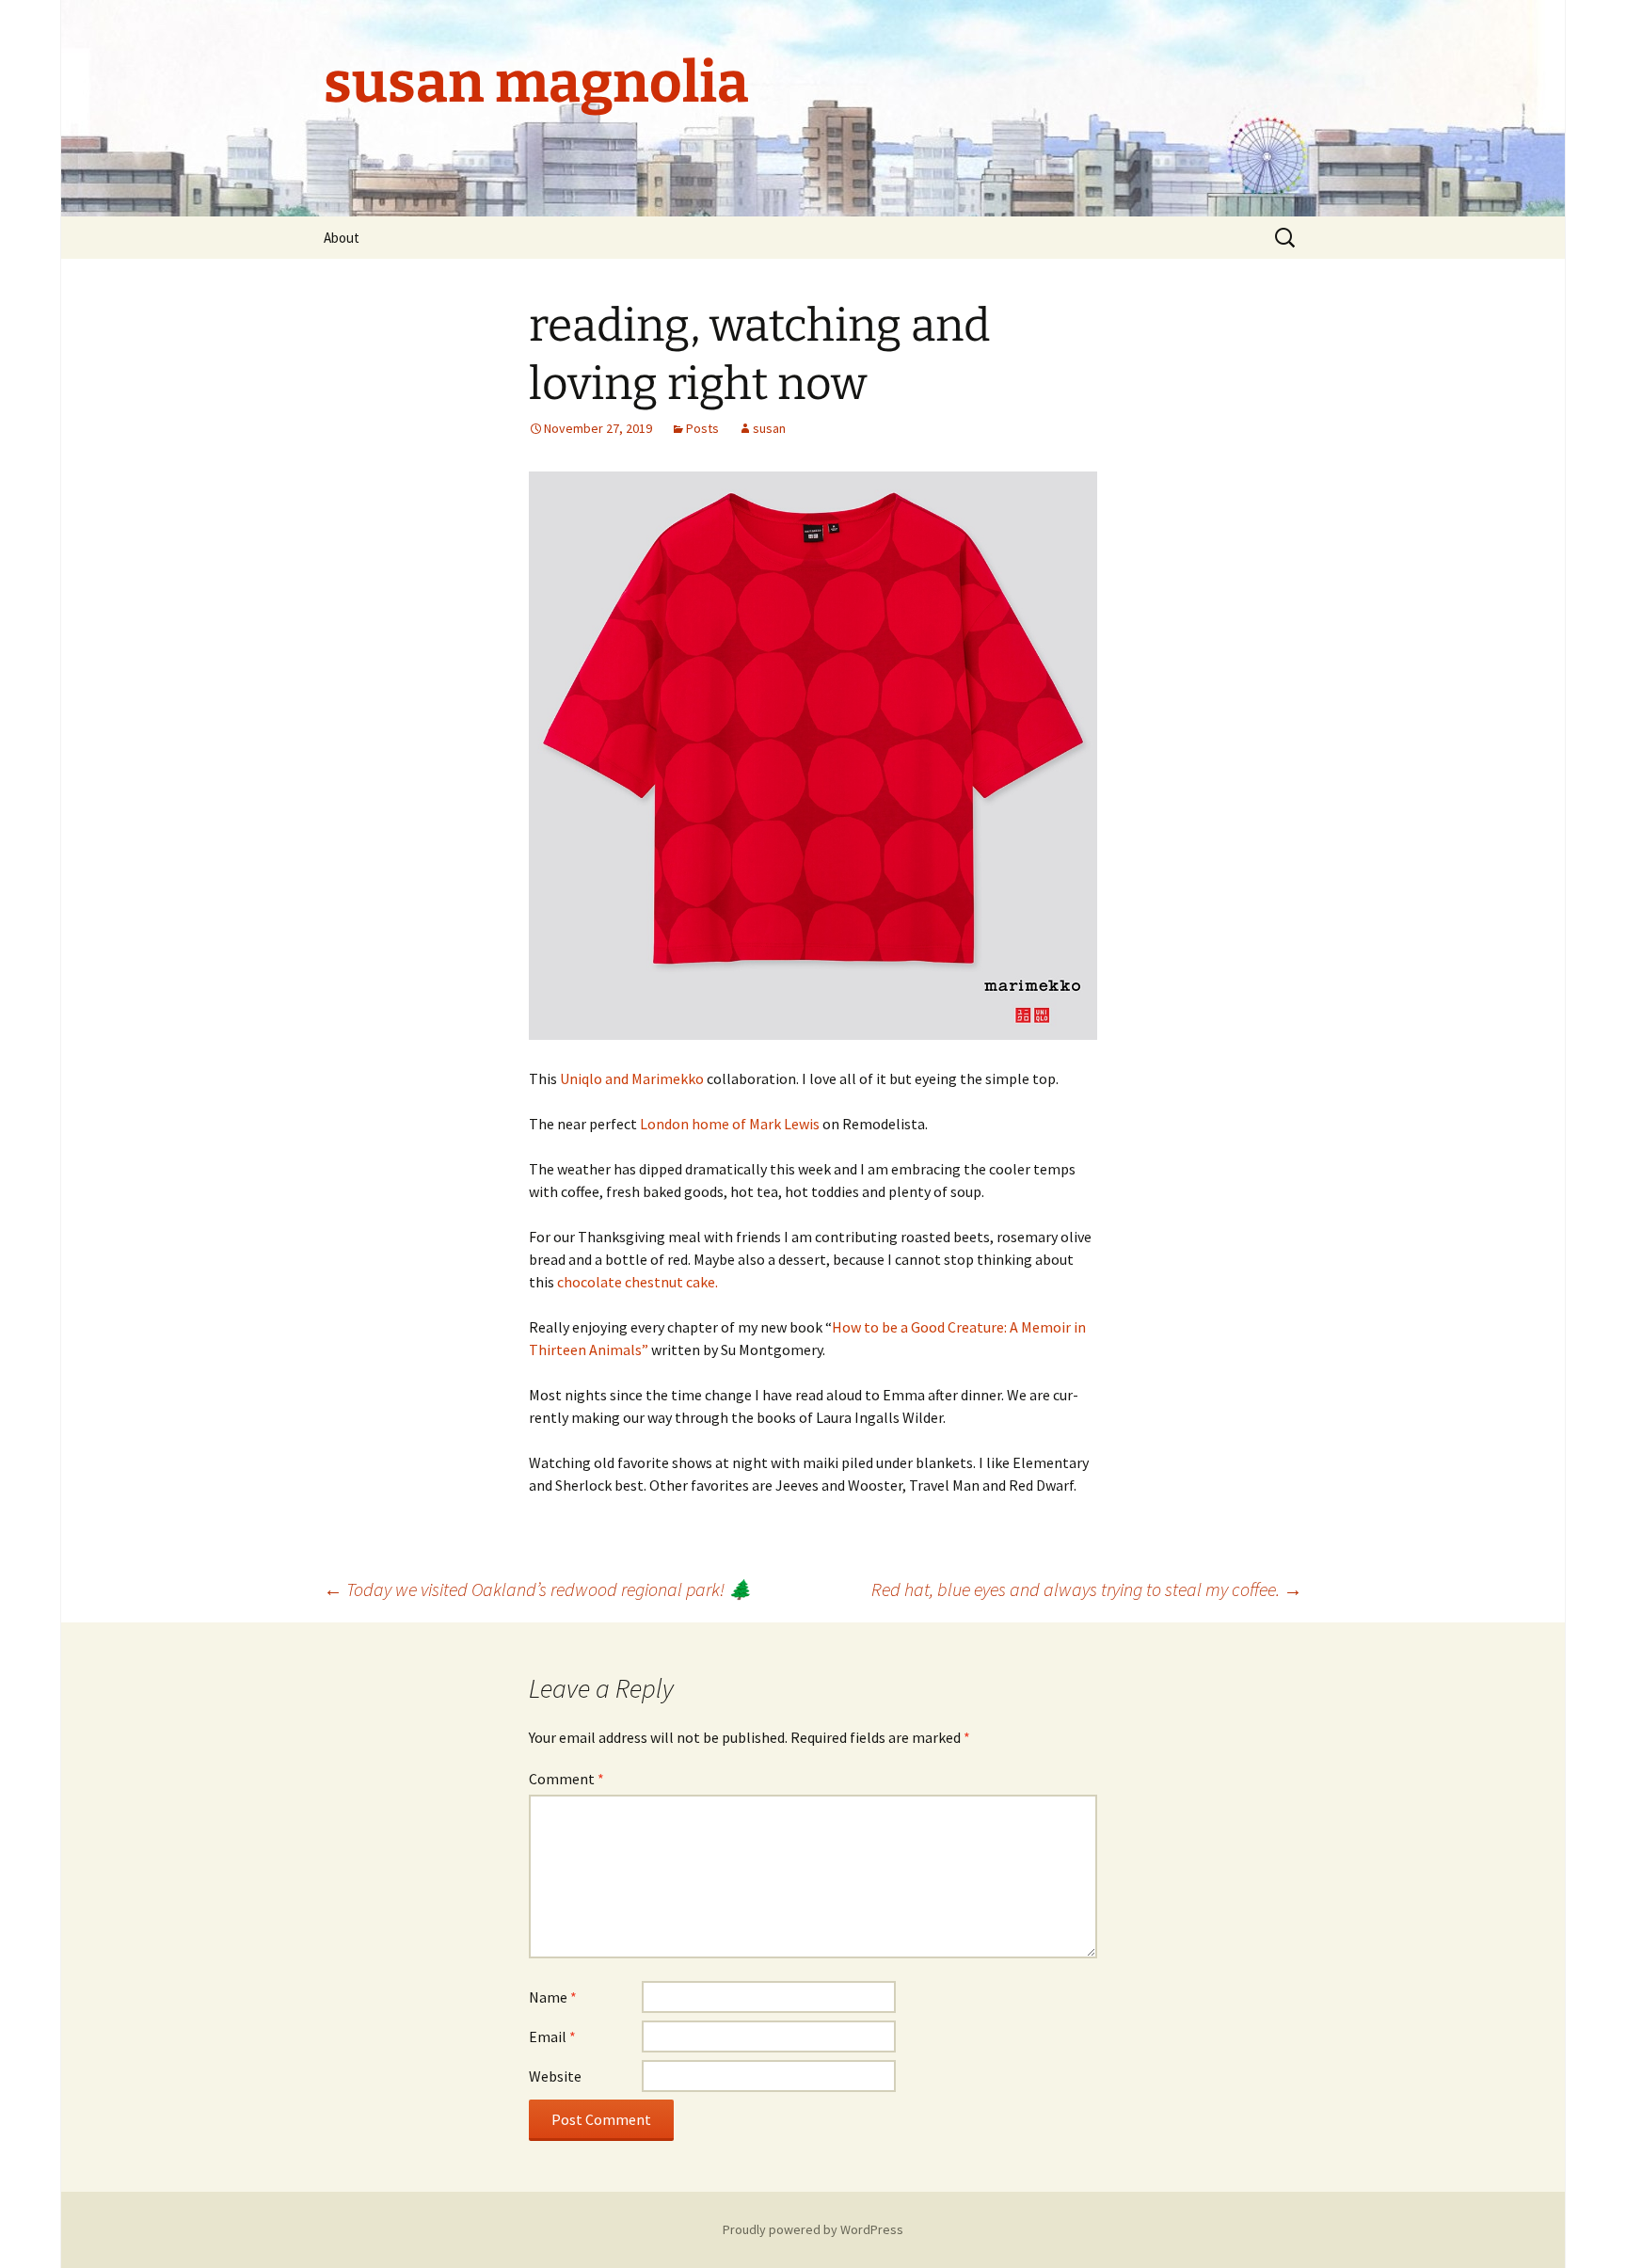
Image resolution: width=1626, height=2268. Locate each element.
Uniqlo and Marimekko (632, 1078)
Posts (702, 428)
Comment (566, 1779)
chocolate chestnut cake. (638, 1282)
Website (555, 2076)
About (342, 238)
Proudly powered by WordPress (813, 2229)
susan (769, 428)
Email (552, 2036)
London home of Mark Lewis (730, 1124)
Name (553, 1997)
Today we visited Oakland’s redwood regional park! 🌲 (538, 1589)
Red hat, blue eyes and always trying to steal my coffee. (1087, 1589)
